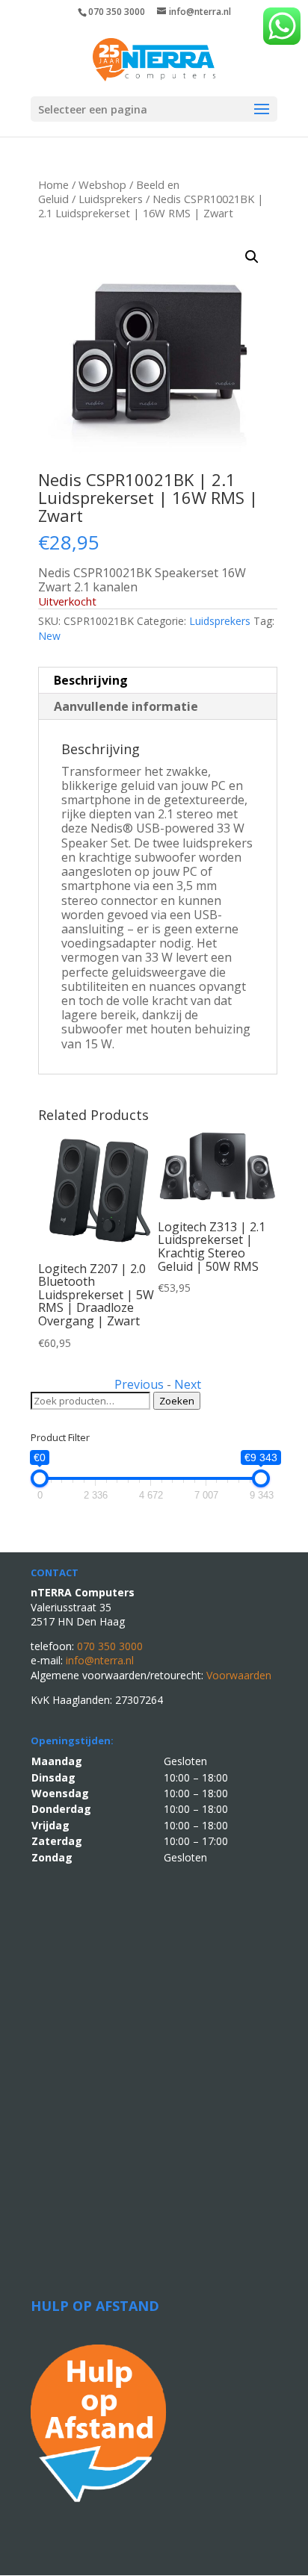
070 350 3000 (117, 12)
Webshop (102, 184)
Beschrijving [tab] (91, 680)
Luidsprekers (111, 199)
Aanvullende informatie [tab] (126, 706)
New (49, 636)
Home (53, 184)
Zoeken (177, 1401)
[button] (252, 257)
